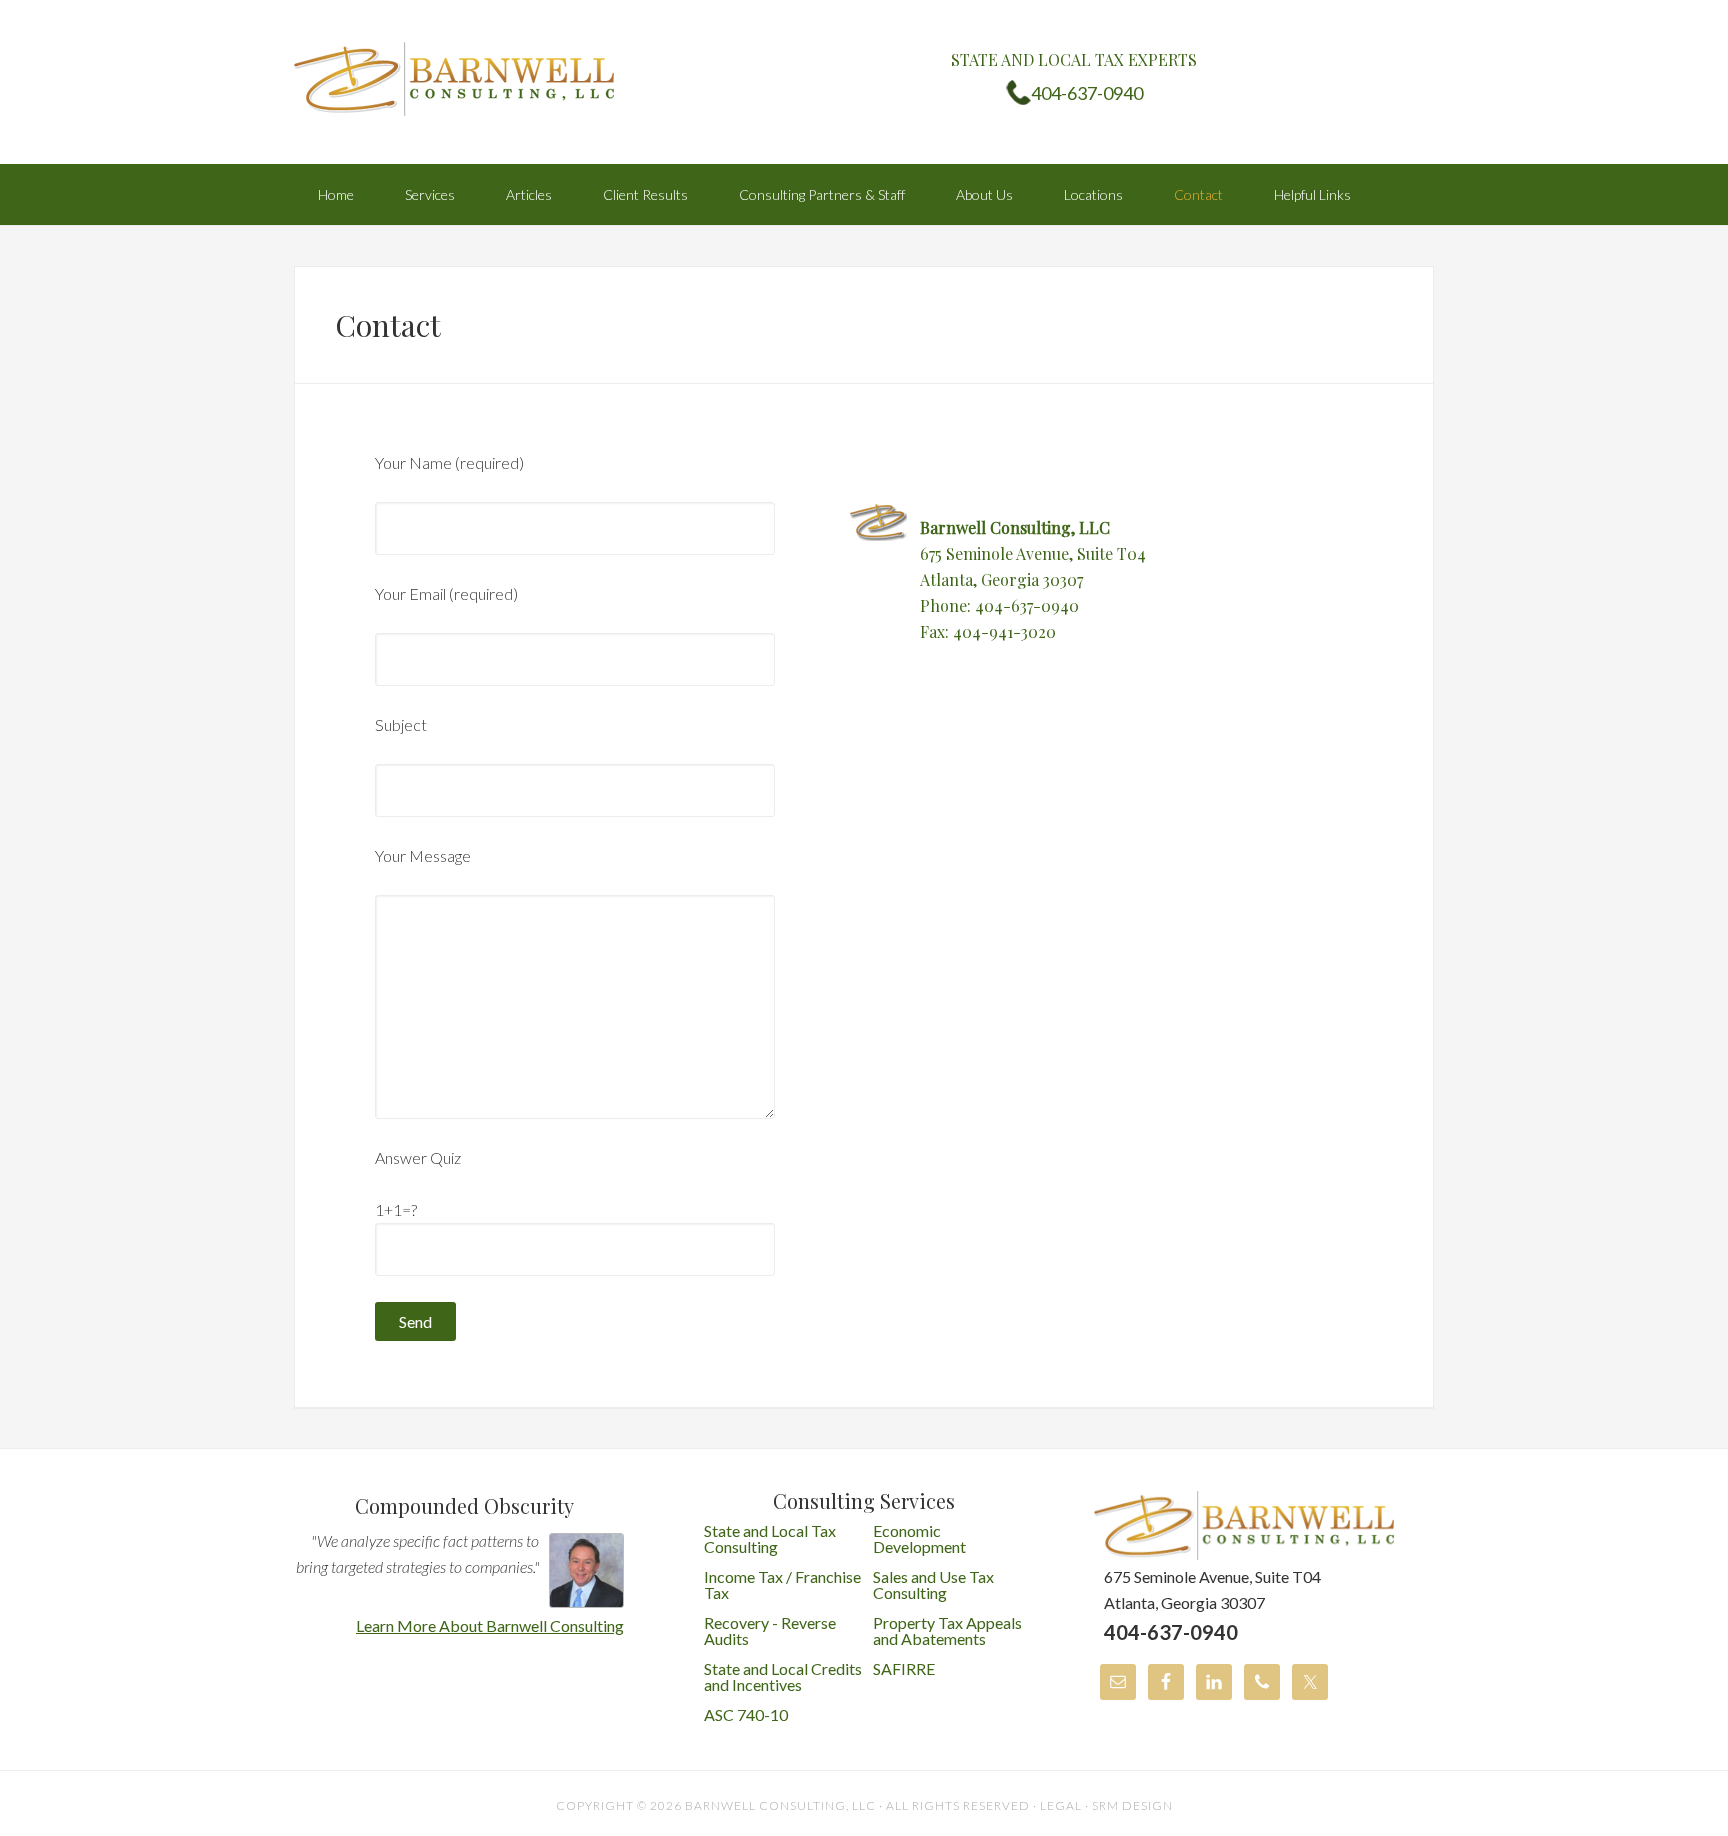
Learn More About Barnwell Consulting (490, 1625)
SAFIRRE (904, 1668)
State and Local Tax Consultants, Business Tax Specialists (454, 80)
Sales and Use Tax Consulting (933, 1584)
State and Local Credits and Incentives (783, 1676)
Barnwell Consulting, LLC (780, 1805)
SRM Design (1132, 1805)
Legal (1061, 1805)
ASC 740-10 (746, 1714)
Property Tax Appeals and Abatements (947, 1630)
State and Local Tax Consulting (770, 1538)
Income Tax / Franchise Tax (782, 1584)
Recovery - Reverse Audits (770, 1630)
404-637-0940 (1087, 93)
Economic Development (919, 1538)
